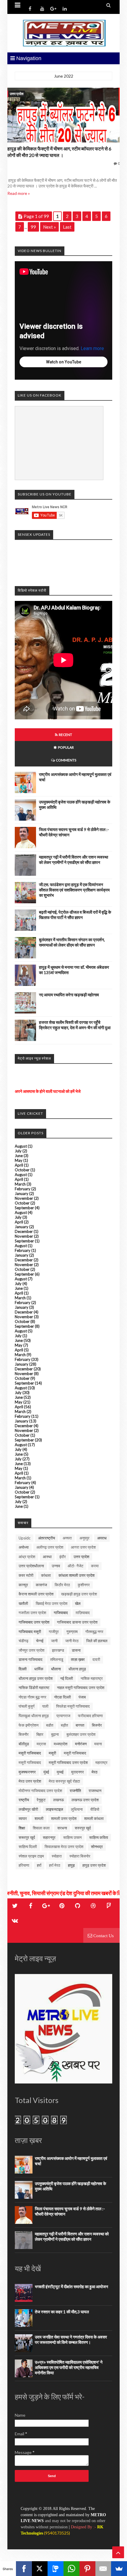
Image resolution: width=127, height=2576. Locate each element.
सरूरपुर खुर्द (27, 1837)
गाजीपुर (54, 1632)
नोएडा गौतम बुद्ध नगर (32, 1697)
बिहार (40, 1734)
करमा (95, 1566)
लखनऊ (58, 1800)
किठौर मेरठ (62, 1585)
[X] (40, 2569)
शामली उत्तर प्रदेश (64, 1818)
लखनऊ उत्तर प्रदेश (85, 1800)
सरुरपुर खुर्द (83, 1828)
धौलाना (56, 1669)
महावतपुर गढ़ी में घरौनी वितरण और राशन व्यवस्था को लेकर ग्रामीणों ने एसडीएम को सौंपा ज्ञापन (74, 860)
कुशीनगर (84, 1585)
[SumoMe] (119, 2569)
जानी (54, 1641)
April (19, 1165)
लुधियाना (77, 1809)
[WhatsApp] (71, 2569)
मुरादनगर (78, 1772)
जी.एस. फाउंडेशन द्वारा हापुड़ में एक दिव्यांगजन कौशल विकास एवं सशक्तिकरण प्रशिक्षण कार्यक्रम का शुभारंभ (74, 890)
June (19, 1156)
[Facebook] (24, 2569)
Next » (49, 227)
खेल (78, 1603)
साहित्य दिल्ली (28, 1847)
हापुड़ (71, 1865)
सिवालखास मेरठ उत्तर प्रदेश (64, 1847)
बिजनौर (24, 1734)
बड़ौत (64, 1725)
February (23, 1189)
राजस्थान (95, 1791)
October (22, 1170)
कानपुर (23, 1585)
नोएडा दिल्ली (62, 1697)
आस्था (47, 1557)
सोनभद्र (97, 1847)
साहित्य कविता (99, 1837)
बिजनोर (97, 1725)
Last (67, 227)
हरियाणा (24, 1865)
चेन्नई (40, 1641)
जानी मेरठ (72, 1641)
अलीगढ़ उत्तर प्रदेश (50, 1547)
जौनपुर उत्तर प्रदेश (31, 1650)
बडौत (50, 1725)
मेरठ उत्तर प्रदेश (30, 1781)
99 (33, 227)
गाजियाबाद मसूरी (30, 1632)
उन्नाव (56, 1566)
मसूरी (52, 1753)
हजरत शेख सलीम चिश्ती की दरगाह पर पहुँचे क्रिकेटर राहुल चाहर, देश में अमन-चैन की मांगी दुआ (75, 1025)
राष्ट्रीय (24, 1800)
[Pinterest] (87, 2569)
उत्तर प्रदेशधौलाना (31, 1566)
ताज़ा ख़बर (78, 1659)
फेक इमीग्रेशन (29, 1725)
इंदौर (63, 1557)
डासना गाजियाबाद (31, 1659)
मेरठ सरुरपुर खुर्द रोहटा (64, 1781)
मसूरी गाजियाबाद (75, 1753)
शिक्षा (22, 1828)
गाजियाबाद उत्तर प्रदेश (34, 1622)
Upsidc (25, 1538)
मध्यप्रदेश (61, 1744)
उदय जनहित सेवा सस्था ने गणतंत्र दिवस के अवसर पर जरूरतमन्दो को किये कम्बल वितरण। (71, 2340)
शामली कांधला (94, 1818)
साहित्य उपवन (72, 1837)
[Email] (103, 2569)
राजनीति (75, 1791)
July (18, 1151)
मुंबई (46, 1772)
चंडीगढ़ (23, 1641)
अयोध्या (24, 1547)
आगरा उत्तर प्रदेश (83, 1547)
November (24, 1198)
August (21, 1146)
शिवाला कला (41, 1828)
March (20, 1184)
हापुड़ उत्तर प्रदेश (94, 1865)
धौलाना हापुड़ (77, 1669)
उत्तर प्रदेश (17, 94)
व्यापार (23, 1818)
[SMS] (56, 2569)
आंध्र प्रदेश (27, 1557)
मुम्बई (60, 1772)
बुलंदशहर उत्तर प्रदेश (81, 1734)
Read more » (19, 193)
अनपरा (67, 1538)
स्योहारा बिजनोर (80, 1856)
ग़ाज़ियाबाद (83, 1613)
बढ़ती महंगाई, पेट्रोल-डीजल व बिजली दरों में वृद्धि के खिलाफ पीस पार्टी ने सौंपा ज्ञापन (75, 915)
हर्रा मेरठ (55, 1865)
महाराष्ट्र (101, 1762)
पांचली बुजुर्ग (27, 1706)
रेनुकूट (41, 1800)
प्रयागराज (63, 1716)
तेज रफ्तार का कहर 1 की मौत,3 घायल (62, 2312)
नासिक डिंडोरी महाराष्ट (34, 1688)
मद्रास (41, 1744)
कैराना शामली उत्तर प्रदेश (36, 1594)
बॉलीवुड (24, 1744)
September (24, 1208)
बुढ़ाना (55, 1734)
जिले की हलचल (97, 1641)
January (22, 1194)
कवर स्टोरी (26, 1575)
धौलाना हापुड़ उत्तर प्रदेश (36, 1678)
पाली (45, 1706)
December (24, 1231)
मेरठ (95, 1772)
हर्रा (39, 1865)
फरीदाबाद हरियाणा (90, 1716)
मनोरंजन (81, 1744)
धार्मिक (39, 1669)
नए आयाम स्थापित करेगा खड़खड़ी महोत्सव (69, 995)
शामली (39, 1818)
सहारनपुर (49, 1837)
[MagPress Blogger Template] (63, 33)
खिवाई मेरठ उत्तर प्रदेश (52, 1603)
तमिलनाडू (57, 1659)
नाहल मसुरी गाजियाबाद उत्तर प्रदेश (81, 1688)
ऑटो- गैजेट (75, 1566)
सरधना (62, 1828)
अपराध (102, 1538)
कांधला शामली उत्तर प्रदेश (76, 1575)
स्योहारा (57, 1856)
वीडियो (95, 1809)
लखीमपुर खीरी (28, 1809)
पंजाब (82, 1697)
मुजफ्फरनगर (27, 1772)
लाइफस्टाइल (54, 1809)
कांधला (46, 1575)
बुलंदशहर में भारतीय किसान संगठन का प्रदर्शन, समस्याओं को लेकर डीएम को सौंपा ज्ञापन (72, 942)
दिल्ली (23, 1669)
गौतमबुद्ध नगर (94, 1632)
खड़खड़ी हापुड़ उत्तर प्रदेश (79, 1594)
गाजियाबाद (61, 1613)
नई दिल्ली (67, 1678)
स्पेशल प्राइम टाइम (31, 1856)
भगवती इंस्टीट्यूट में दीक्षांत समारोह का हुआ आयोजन (71, 2287)
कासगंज (41, 1585)
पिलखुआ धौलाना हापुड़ (34, 1716)
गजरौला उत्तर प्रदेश (32, 1613)
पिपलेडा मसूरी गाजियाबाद (73, 1706)
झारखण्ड (58, 1650)
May (19, 1160)
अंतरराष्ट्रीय (47, 1538)
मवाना (98, 1744)
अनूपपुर (84, 1538)
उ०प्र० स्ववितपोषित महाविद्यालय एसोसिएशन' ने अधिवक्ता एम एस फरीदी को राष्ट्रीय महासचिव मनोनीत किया (69, 2367)
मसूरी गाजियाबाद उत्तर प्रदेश (68, 1762)
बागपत (80, 1725)
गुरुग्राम (72, 1632)
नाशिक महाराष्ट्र (92, 1678)
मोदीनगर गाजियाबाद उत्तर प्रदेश (40, 1791)
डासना (76, 1650)
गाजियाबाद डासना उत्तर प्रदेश (77, 1622)
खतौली (23, 1603)
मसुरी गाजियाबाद (30, 1753)
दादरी (96, 1659)
